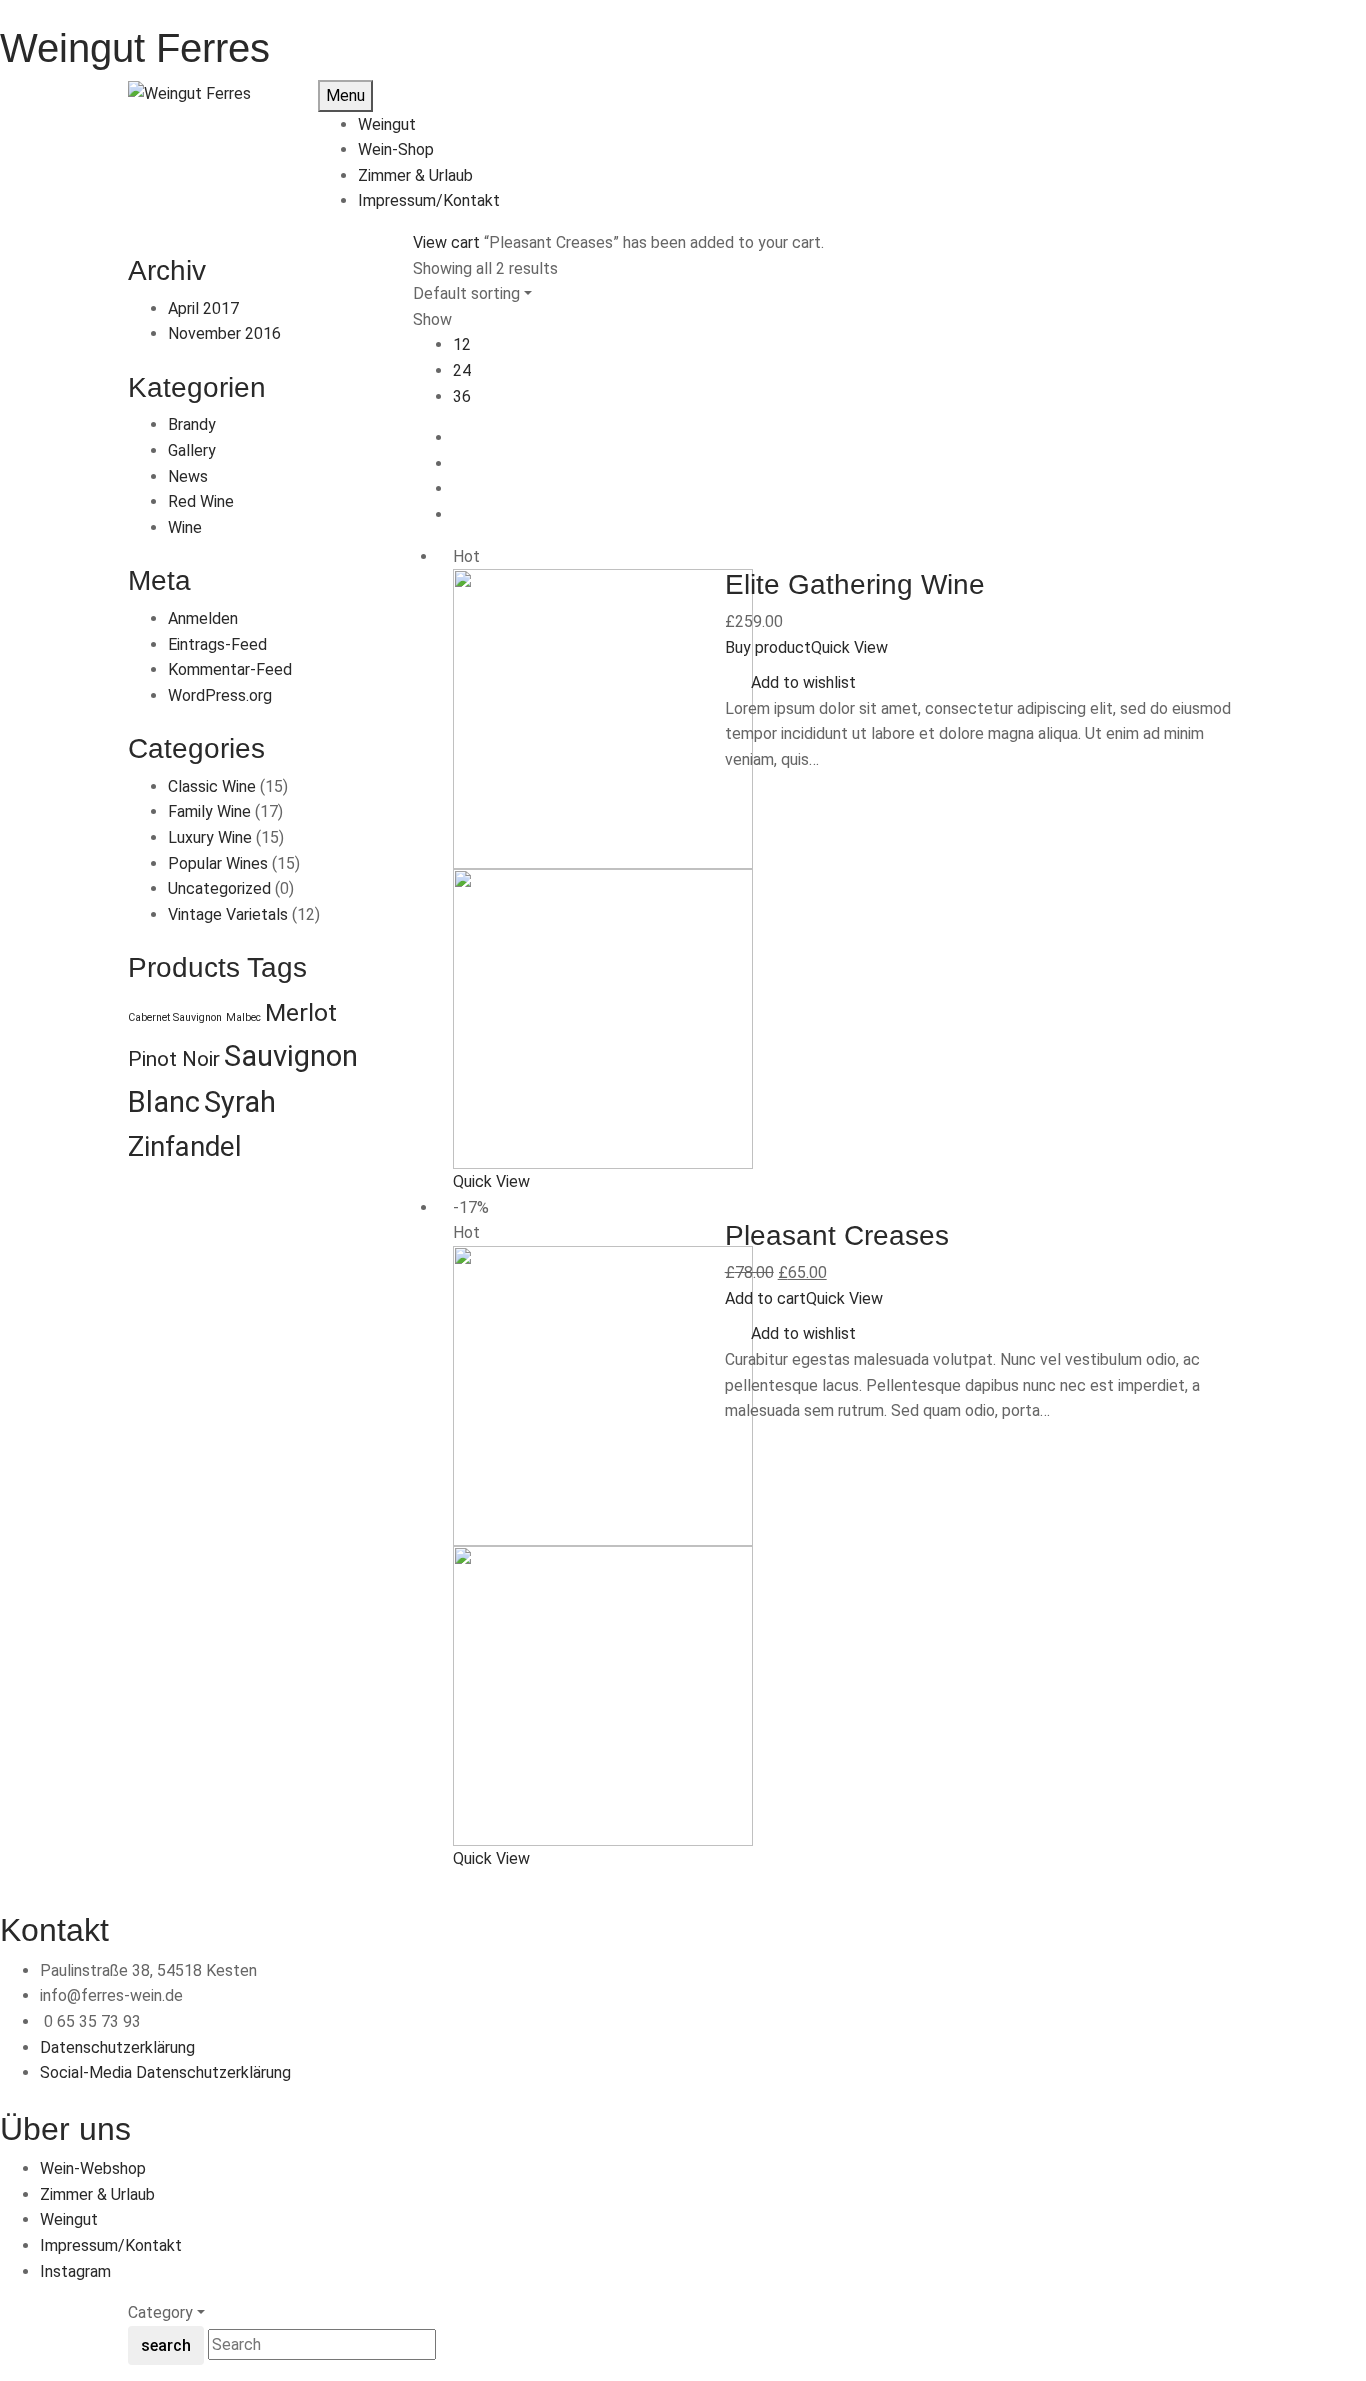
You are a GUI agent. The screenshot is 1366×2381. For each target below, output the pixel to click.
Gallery (192, 450)
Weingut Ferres (135, 48)
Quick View (493, 1181)
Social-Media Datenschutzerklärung (165, 2072)
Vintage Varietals (228, 914)
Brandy (192, 424)
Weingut (69, 2219)
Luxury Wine (210, 837)
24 (462, 370)
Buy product (768, 647)
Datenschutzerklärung (117, 2047)
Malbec (243, 1017)
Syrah (240, 1102)
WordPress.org (220, 695)
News (188, 476)
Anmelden (203, 618)
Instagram (75, 2271)
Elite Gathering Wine (855, 584)
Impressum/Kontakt (111, 2245)
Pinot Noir (174, 1059)
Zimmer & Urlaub (97, 2194)
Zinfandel (185, 1147)
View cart (446, 242)
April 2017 (203, 308)
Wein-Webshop (93, 2168)
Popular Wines (218, 863)
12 (462, 344)
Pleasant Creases (837, 1235)
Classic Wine (212, 786)
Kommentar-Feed (230, 669)
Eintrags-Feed (217, 644)
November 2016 (224, 333)
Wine (185, 527)
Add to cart (765, 1298)
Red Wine (201, 501)
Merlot (301, 1012)
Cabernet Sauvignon (175, 1017)
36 (462, 396)
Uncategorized (219, 888)
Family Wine (209, 811)
